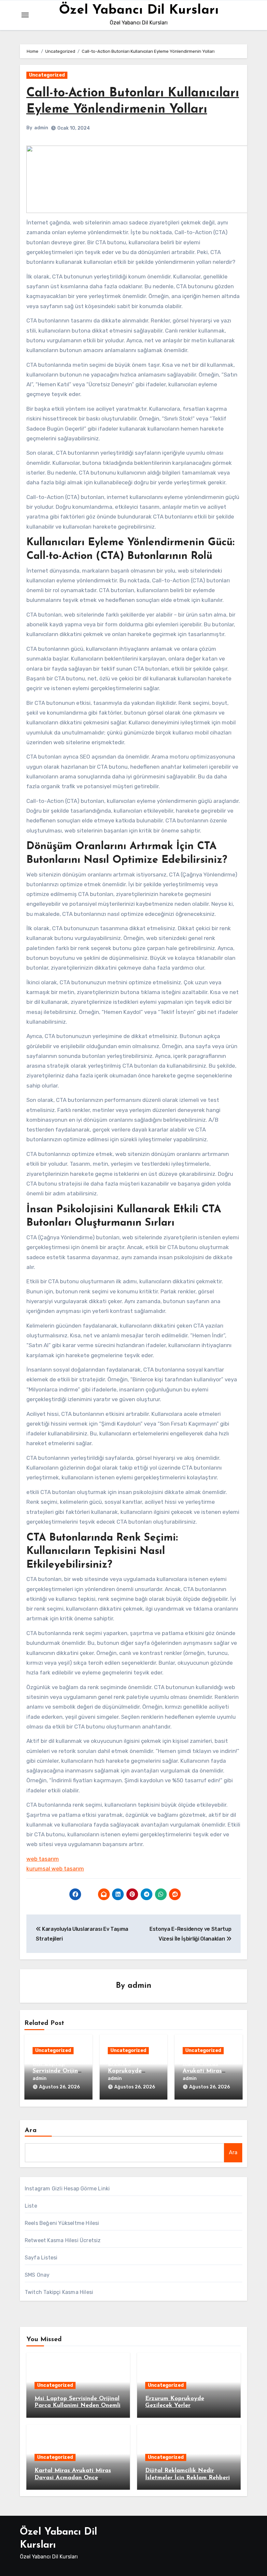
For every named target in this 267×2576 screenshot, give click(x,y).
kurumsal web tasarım (55, 1869)
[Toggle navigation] (25, 15)
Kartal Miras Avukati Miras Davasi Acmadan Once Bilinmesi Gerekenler (73, 2478)
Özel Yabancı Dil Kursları (139, 10)
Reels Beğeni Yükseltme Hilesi (62, 2223)
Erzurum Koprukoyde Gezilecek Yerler (130, 2071)
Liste (31, 2206)
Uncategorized (47, 75)
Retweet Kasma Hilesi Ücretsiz (63, 2240)
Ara (31, 2130)
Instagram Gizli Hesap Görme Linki (67, 2189)
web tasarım (43, 1859)
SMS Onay (37, 2275)
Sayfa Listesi (41, 2258)
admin (41, 128)
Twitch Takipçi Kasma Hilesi (59, 2292)
